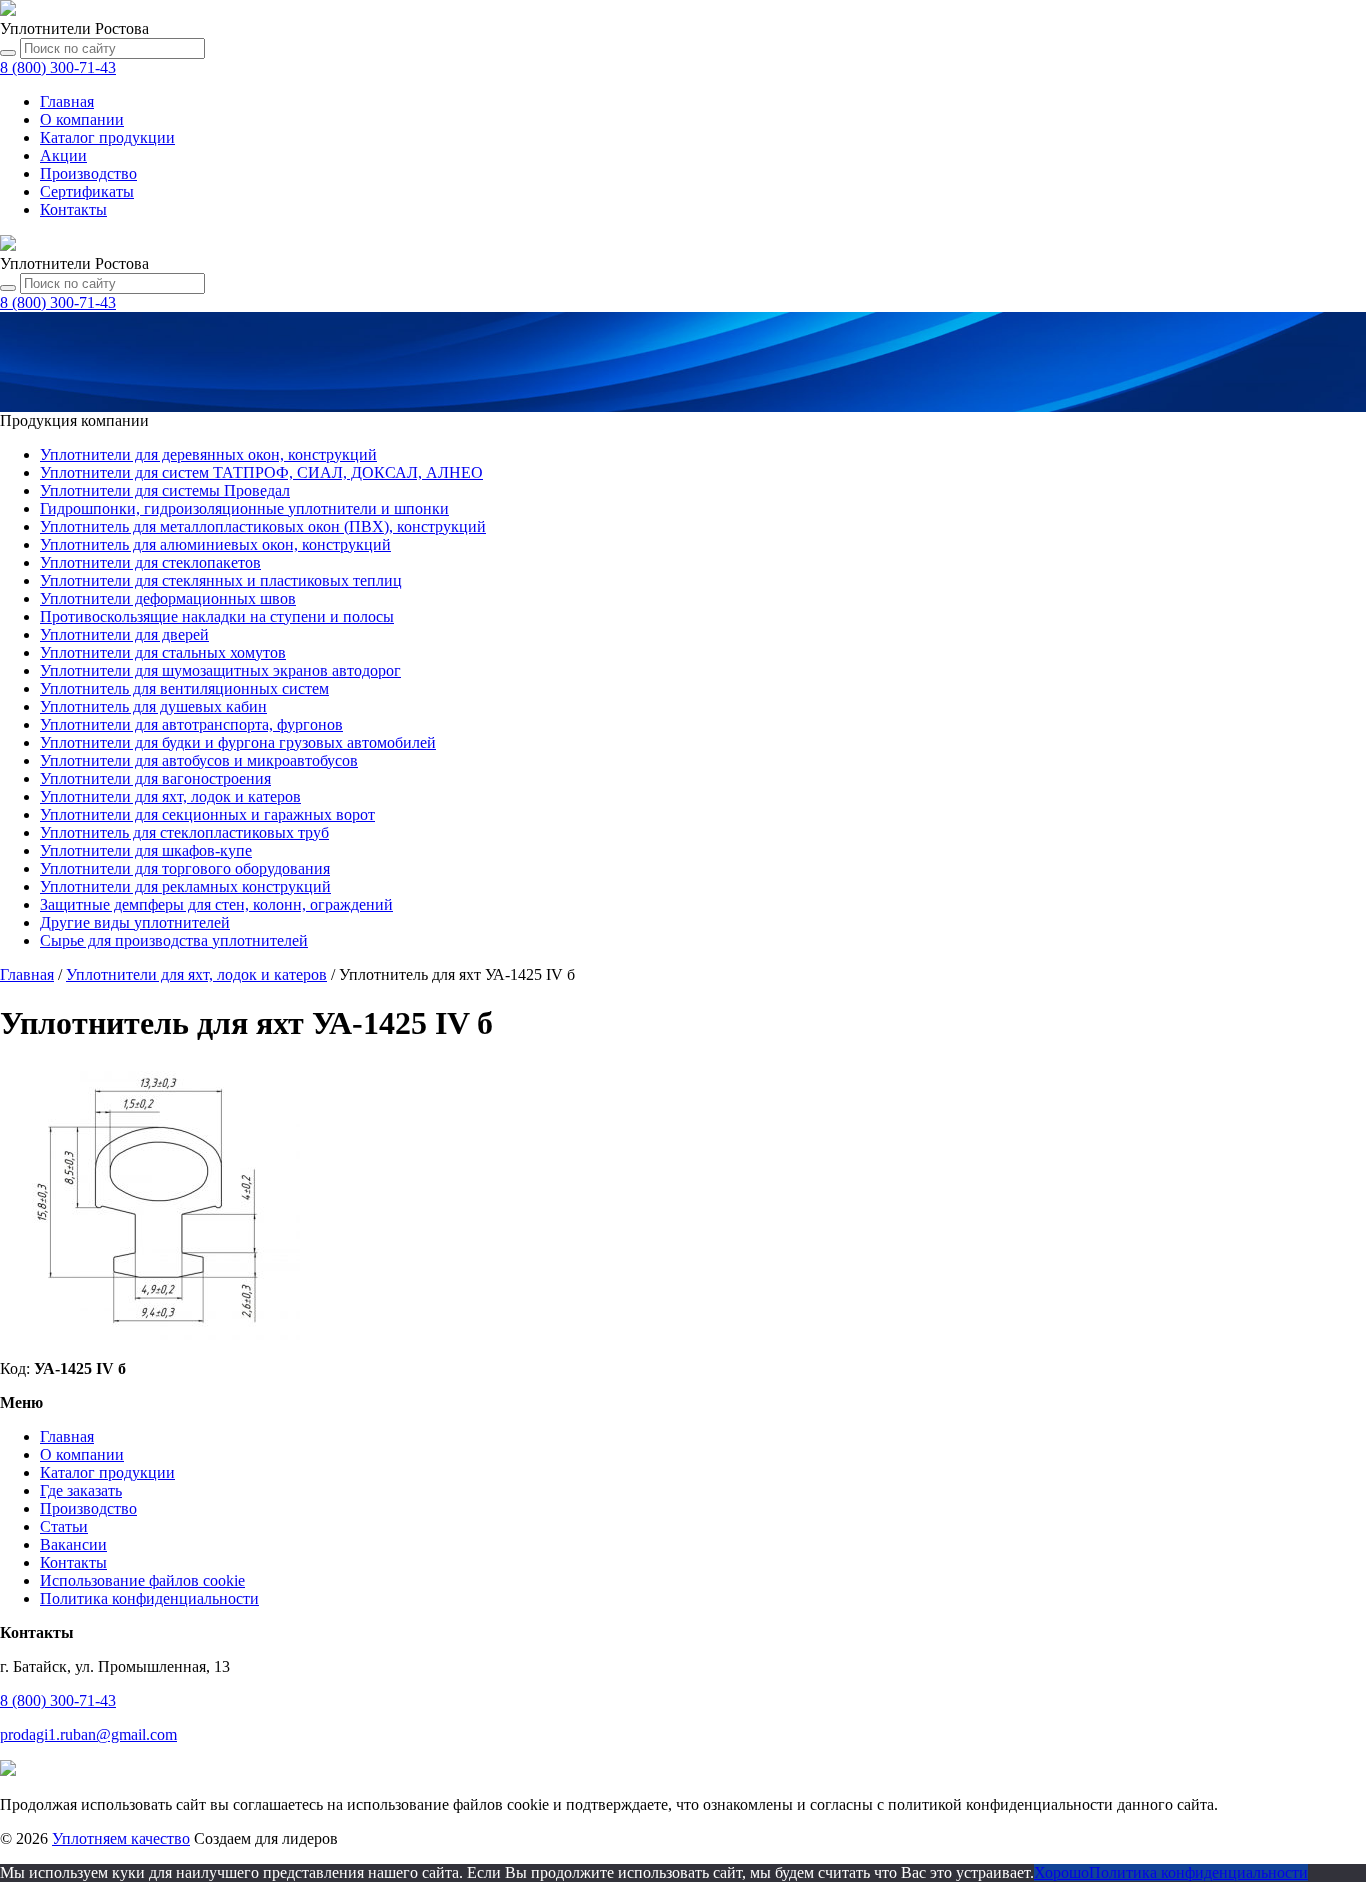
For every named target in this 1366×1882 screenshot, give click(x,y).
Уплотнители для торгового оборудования (185, 868)
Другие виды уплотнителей (135, 922)
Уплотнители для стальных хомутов (163, 652)
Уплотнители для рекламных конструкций (185, 886)
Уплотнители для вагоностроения (155, 778)
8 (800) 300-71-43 (58, 1700)
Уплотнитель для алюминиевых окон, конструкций (215, 544)
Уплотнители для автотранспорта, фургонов (191, 724)
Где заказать (81, 1490)
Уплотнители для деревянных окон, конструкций (208, 454)
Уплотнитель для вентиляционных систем (184, 688)
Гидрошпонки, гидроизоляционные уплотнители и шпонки (244, 508)
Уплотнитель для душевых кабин (153, 706)
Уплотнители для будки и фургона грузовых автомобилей (238, 742)
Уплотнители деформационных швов (168, 598)
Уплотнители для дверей (124, 634)
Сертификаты (87, 191)
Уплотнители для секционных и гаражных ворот (207, 814)
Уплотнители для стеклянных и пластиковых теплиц (221, 580)
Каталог (107, 137)
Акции (63, 155)
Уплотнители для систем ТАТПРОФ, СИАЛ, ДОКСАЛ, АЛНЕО (261, 472)
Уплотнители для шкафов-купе (146, 850)
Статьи (64, 1526)
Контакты (73, 209)
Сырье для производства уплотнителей (174, 940)
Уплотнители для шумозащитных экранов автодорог (220, 670)
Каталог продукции (107, 1472)
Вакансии (73, 1544)
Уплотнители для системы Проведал (165, 490)
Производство (88, 173)
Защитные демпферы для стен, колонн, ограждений (216, 904)
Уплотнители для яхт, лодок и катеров (170, 796)
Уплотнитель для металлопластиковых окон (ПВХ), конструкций (263, 526)
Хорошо (1061, 1872)
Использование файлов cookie (142, 1580)
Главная (67, 101)
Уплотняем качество (121, 1838)
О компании (82, 119)
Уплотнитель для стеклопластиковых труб (184, 832)
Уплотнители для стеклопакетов (150, 562)
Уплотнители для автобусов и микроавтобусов (199, 760)
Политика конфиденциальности (149, 1598)
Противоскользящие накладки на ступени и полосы (217, 616)
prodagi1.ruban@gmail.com (88, 1734)
